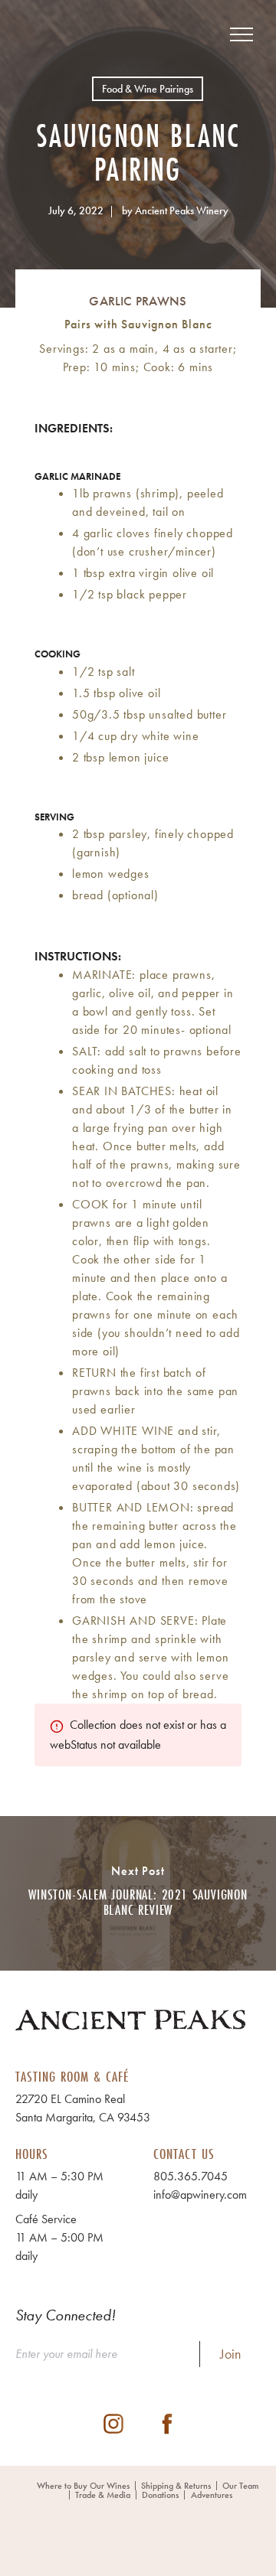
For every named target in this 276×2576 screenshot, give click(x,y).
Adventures (212, 2495)
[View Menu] (242, 34)
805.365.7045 (191, 2176)
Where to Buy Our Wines (83, 2486)
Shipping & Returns (176, 2486)
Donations (160, 2495)
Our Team (240, 2486)
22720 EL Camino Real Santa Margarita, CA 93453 (83, 2108)
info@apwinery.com (200, 2194)
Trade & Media (103, 2495)
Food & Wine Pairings (148, 89)
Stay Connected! (66, 2315)
